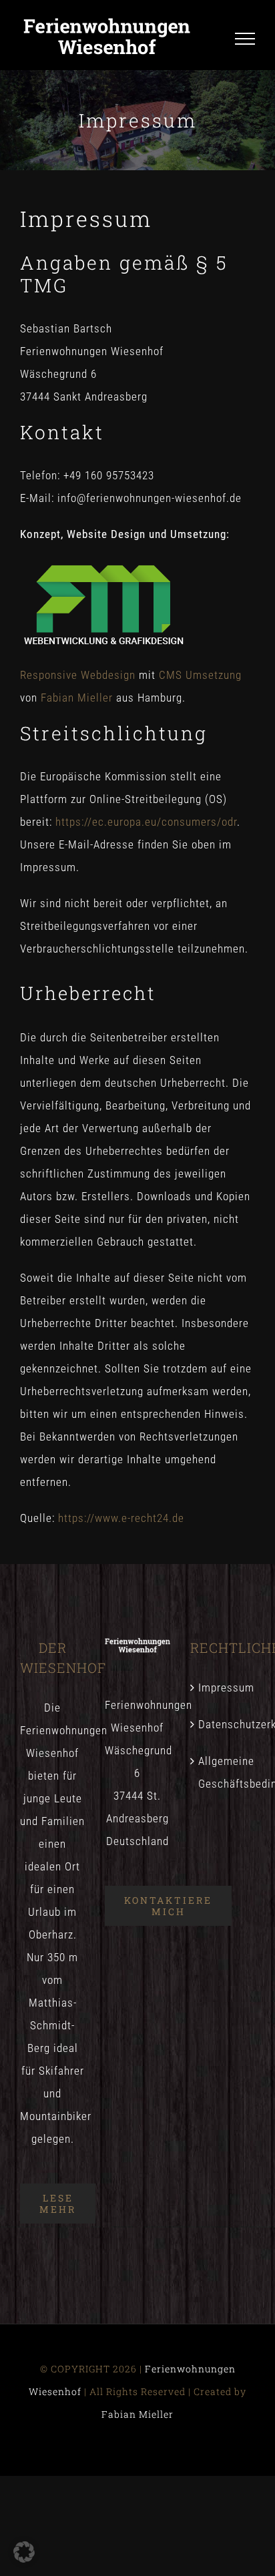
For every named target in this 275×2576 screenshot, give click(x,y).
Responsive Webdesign (78, 675)
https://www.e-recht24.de (121, 1518)
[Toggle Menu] (245, 39)
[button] (24, 2552)
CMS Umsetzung (200, 675)
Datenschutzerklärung (223, 1724)
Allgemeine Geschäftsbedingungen (223, 1772)
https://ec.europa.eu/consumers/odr (146, 822)
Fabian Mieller (77, 698)
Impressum (223, 1688)
